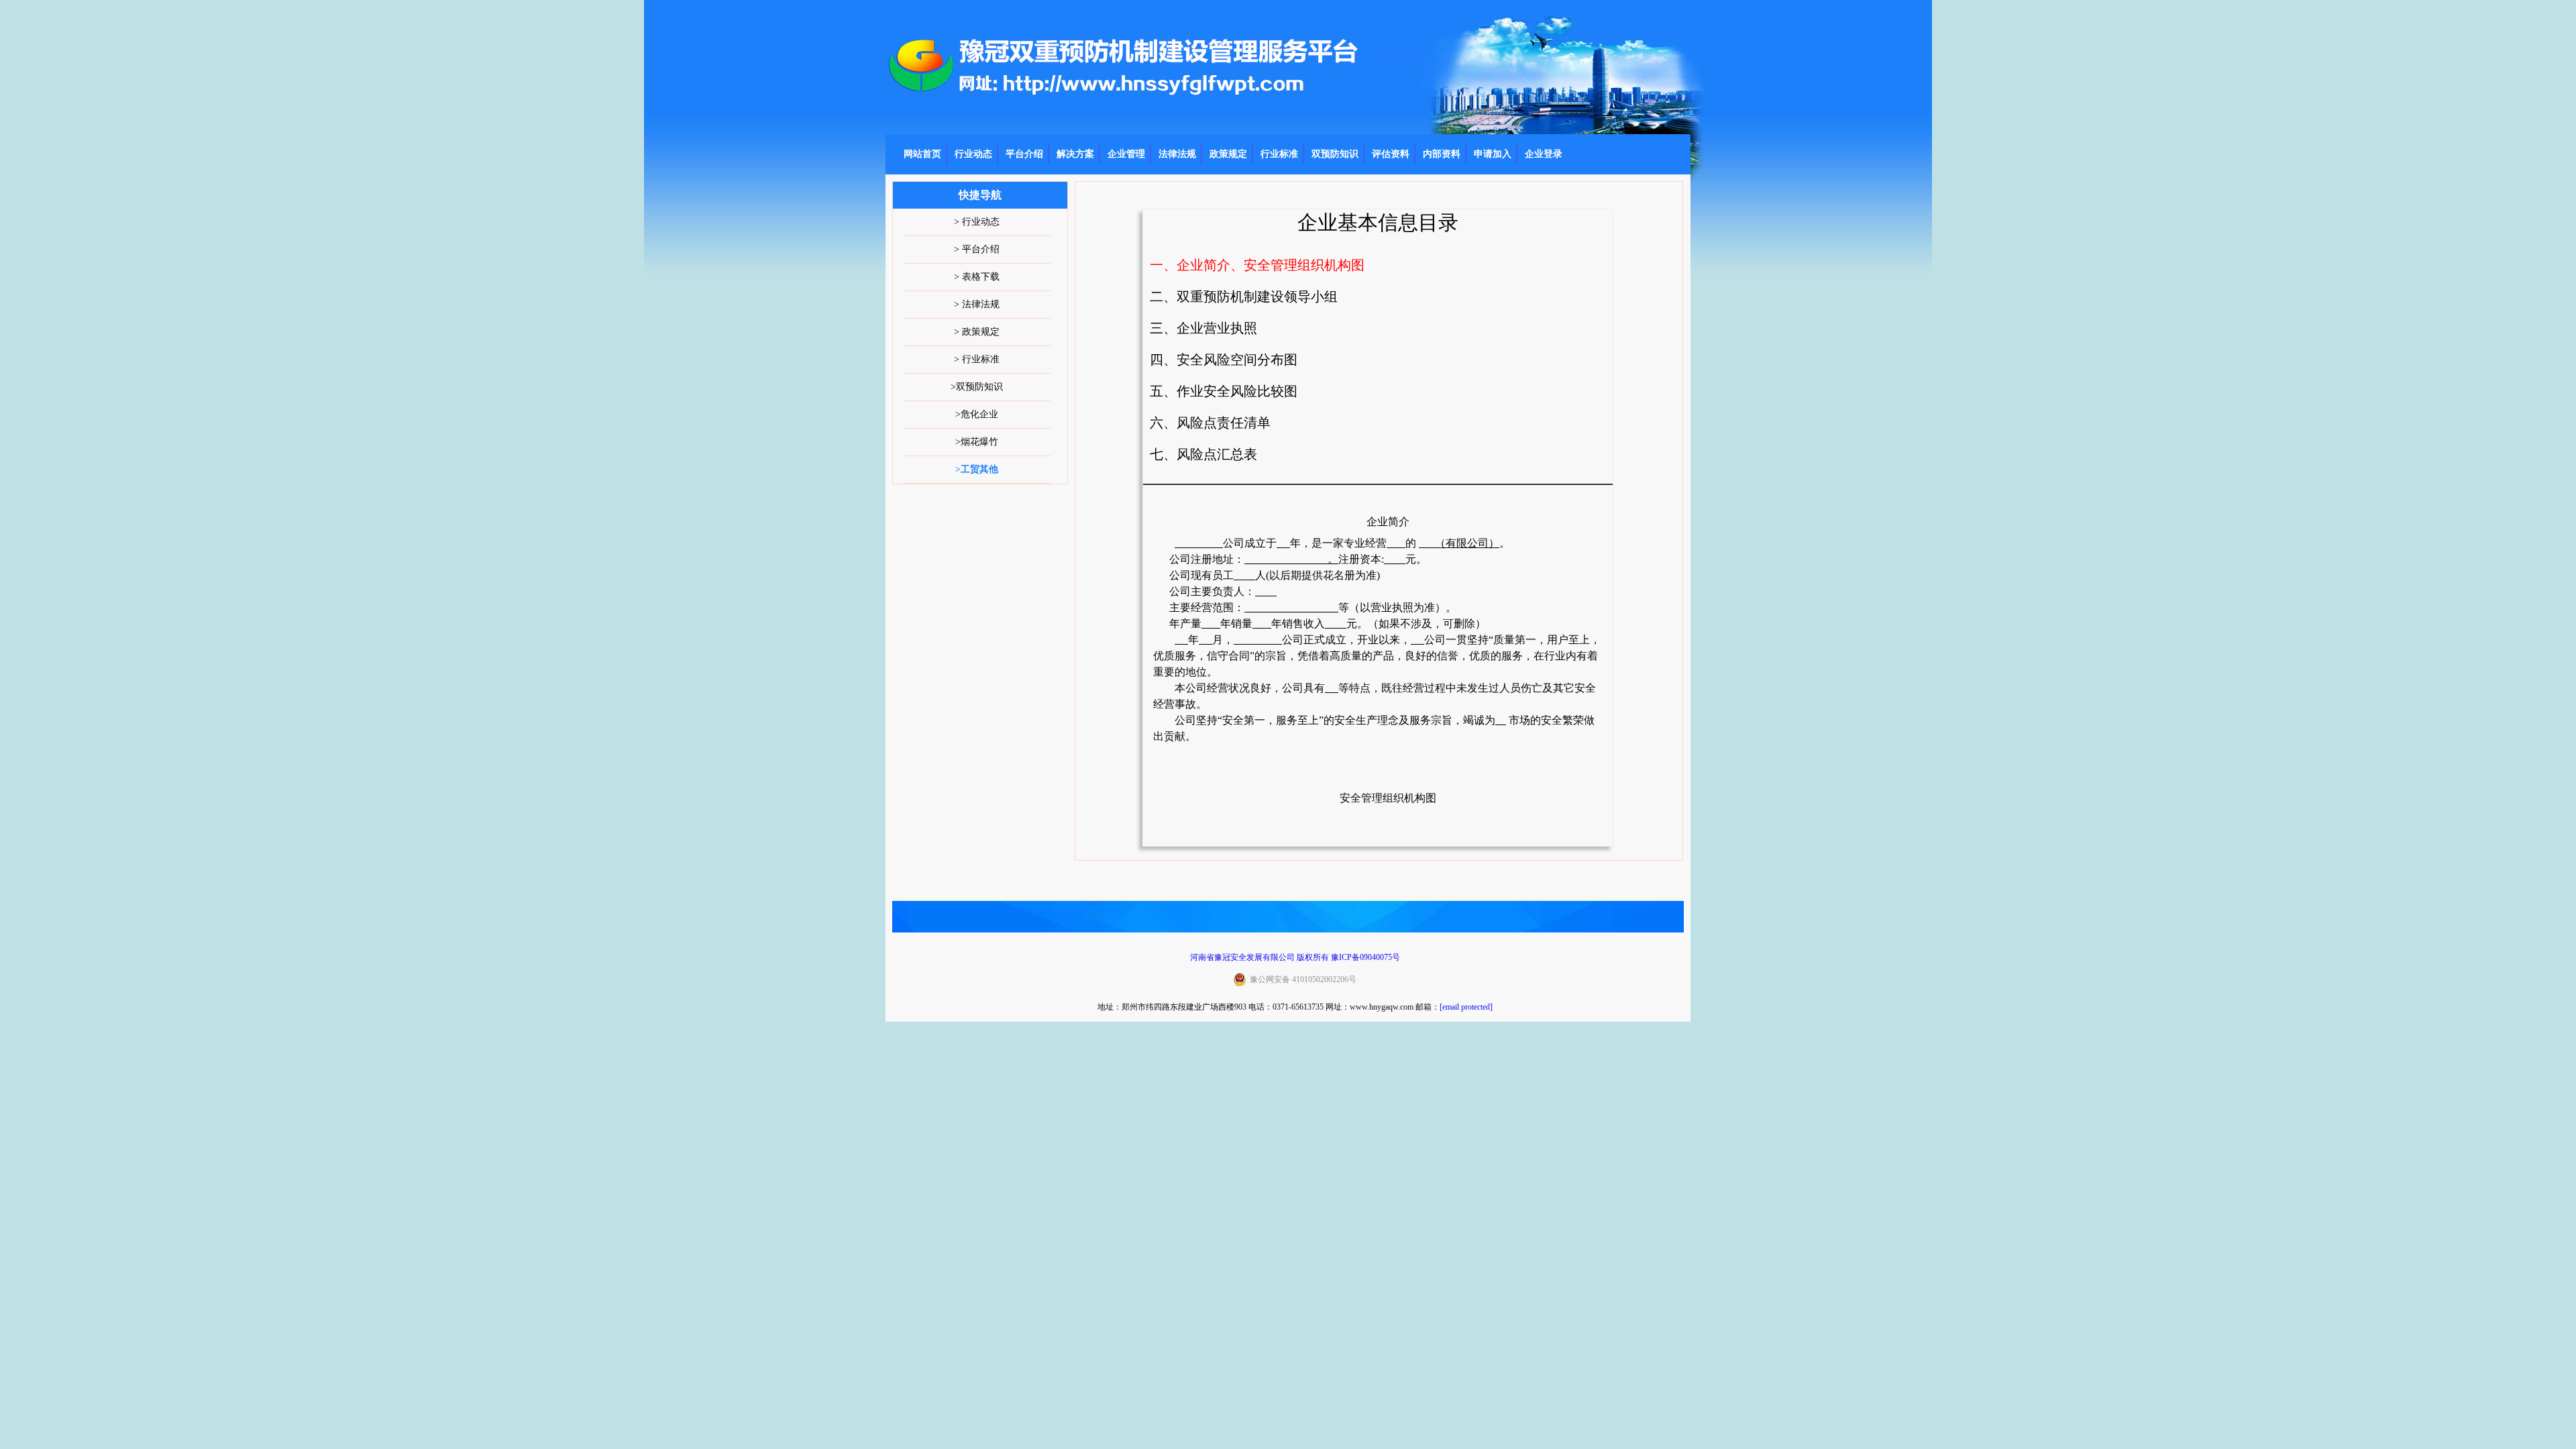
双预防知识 (1335, 154)
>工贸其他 (977, 469)
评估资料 (1391, 154)
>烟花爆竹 (977, 442)
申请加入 (1493, 154)
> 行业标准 (977, 359)
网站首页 (922, 154)
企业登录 (1544, 154)
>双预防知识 (977, 387)
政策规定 (1228, 154)
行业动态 (973, 154)
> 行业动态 (977, 222)
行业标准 (1279, 154)
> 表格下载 (977, 277)
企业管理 (1126, 154)
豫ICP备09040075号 (1365, 957)
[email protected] (1466, 1007)
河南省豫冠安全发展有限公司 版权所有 (1259, 957)
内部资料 (1442, 154)
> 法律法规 (977, 304)
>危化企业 (977, 414)
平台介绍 (1024, 154)
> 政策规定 (977, 332)
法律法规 (1177, 154)
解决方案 (1075, 154)
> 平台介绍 (977, 249)
